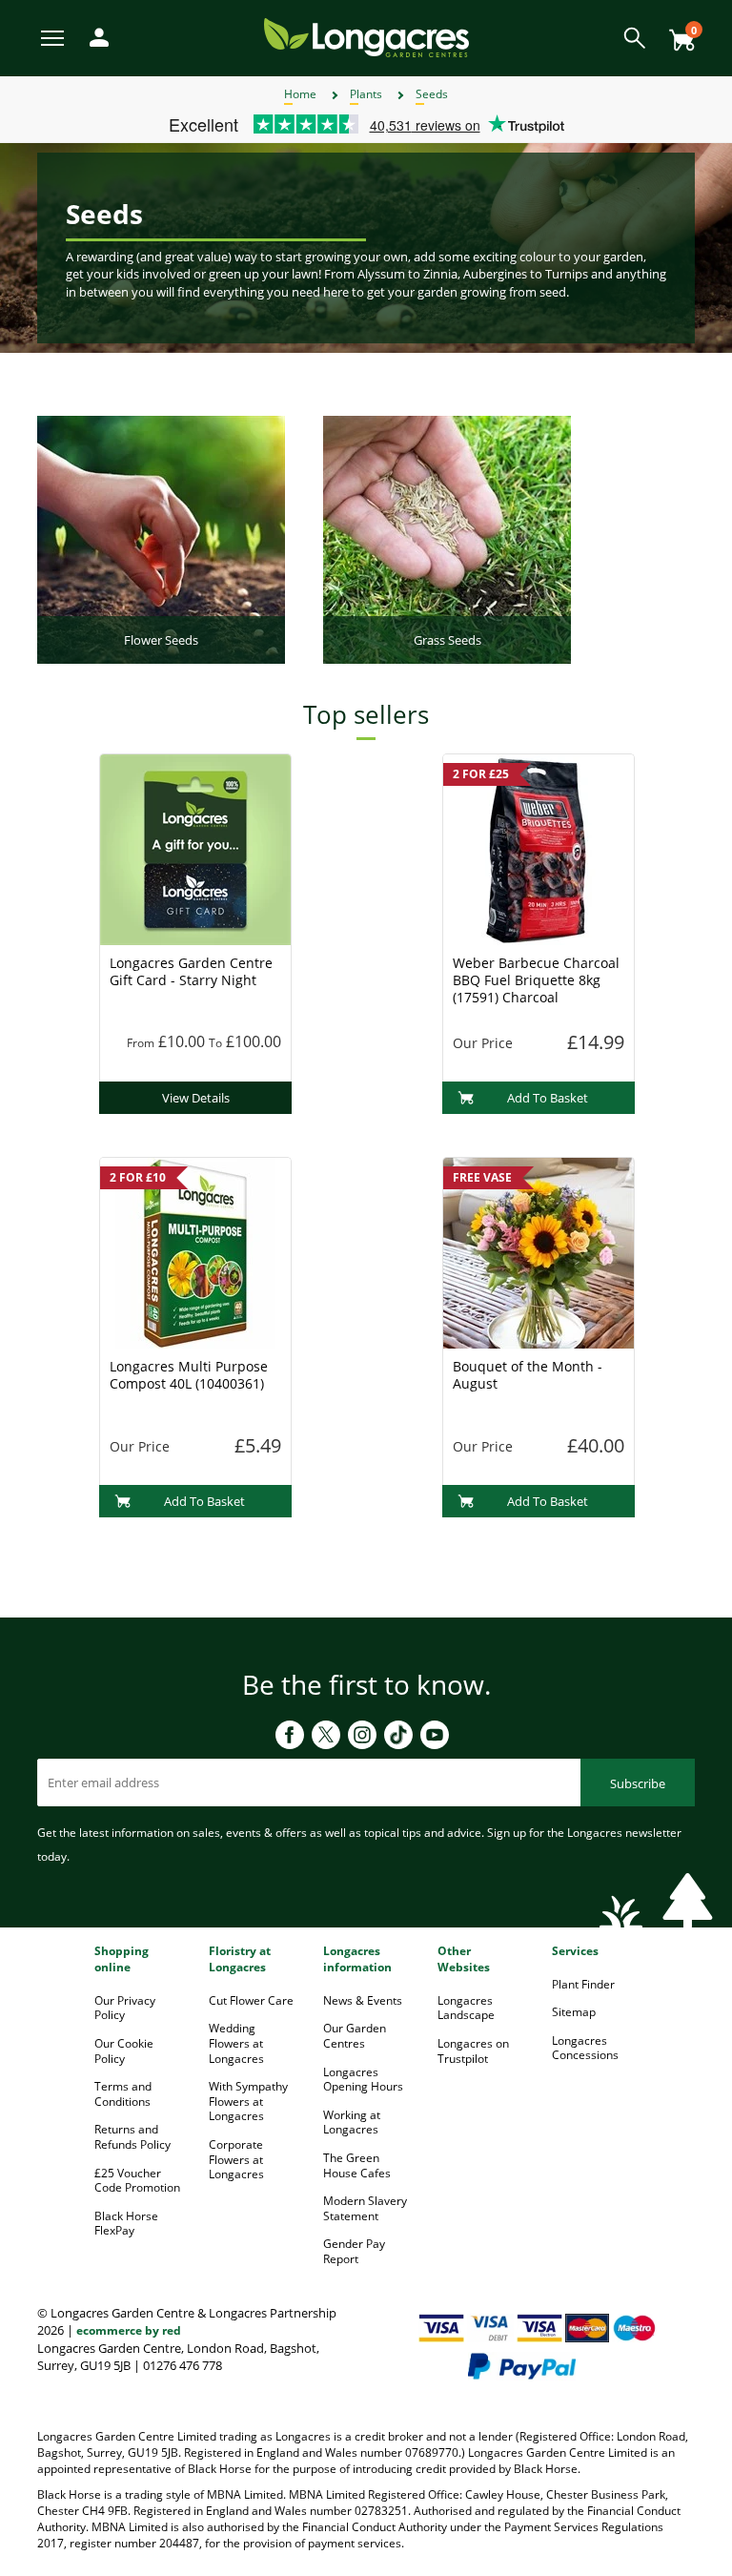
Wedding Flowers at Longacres (236, 2043)
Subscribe (638, 1783)
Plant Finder (583, 1984)
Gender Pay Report (354, 2251)
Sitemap (574, 2012)
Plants (366, 94)
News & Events (363, 2000)
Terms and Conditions (123, 2094)
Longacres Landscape (466, 2008)
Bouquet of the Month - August (528, 1375)
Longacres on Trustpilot (473, 2051)
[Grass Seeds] (447, 539)
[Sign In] (94, 36)
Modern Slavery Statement (365, 2208)
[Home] (366, 37)
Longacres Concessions (585, 2048)
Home (300, 94)
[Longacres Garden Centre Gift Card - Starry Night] (195, 849)
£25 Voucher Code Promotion (137, 2181)
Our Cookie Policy (124, 2051)
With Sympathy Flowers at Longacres (248, 2101)
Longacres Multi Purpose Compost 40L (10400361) (189, 1375)
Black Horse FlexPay (126, 2224)
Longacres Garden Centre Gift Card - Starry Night (191, 971)
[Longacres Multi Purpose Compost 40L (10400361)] (195, 1252)
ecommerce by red (129, 2330)
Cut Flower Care (251, 2000)
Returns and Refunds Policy (132, 2137)
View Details (196, 1098)
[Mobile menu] (54, 37)
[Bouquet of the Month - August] (539, 1252)
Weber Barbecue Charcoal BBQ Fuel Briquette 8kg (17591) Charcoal (536, 980)
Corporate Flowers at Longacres (236, 2159)
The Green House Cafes (357, 2165)
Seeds (432, 94)
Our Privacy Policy (125, 2008)
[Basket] (677, 33)
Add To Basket (548, 1098)
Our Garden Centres (355, 2036)
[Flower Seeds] (161, 539)
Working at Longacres (352, 2123)
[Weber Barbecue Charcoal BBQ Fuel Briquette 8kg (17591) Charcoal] (539, 849)
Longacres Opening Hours (363, 2080)
